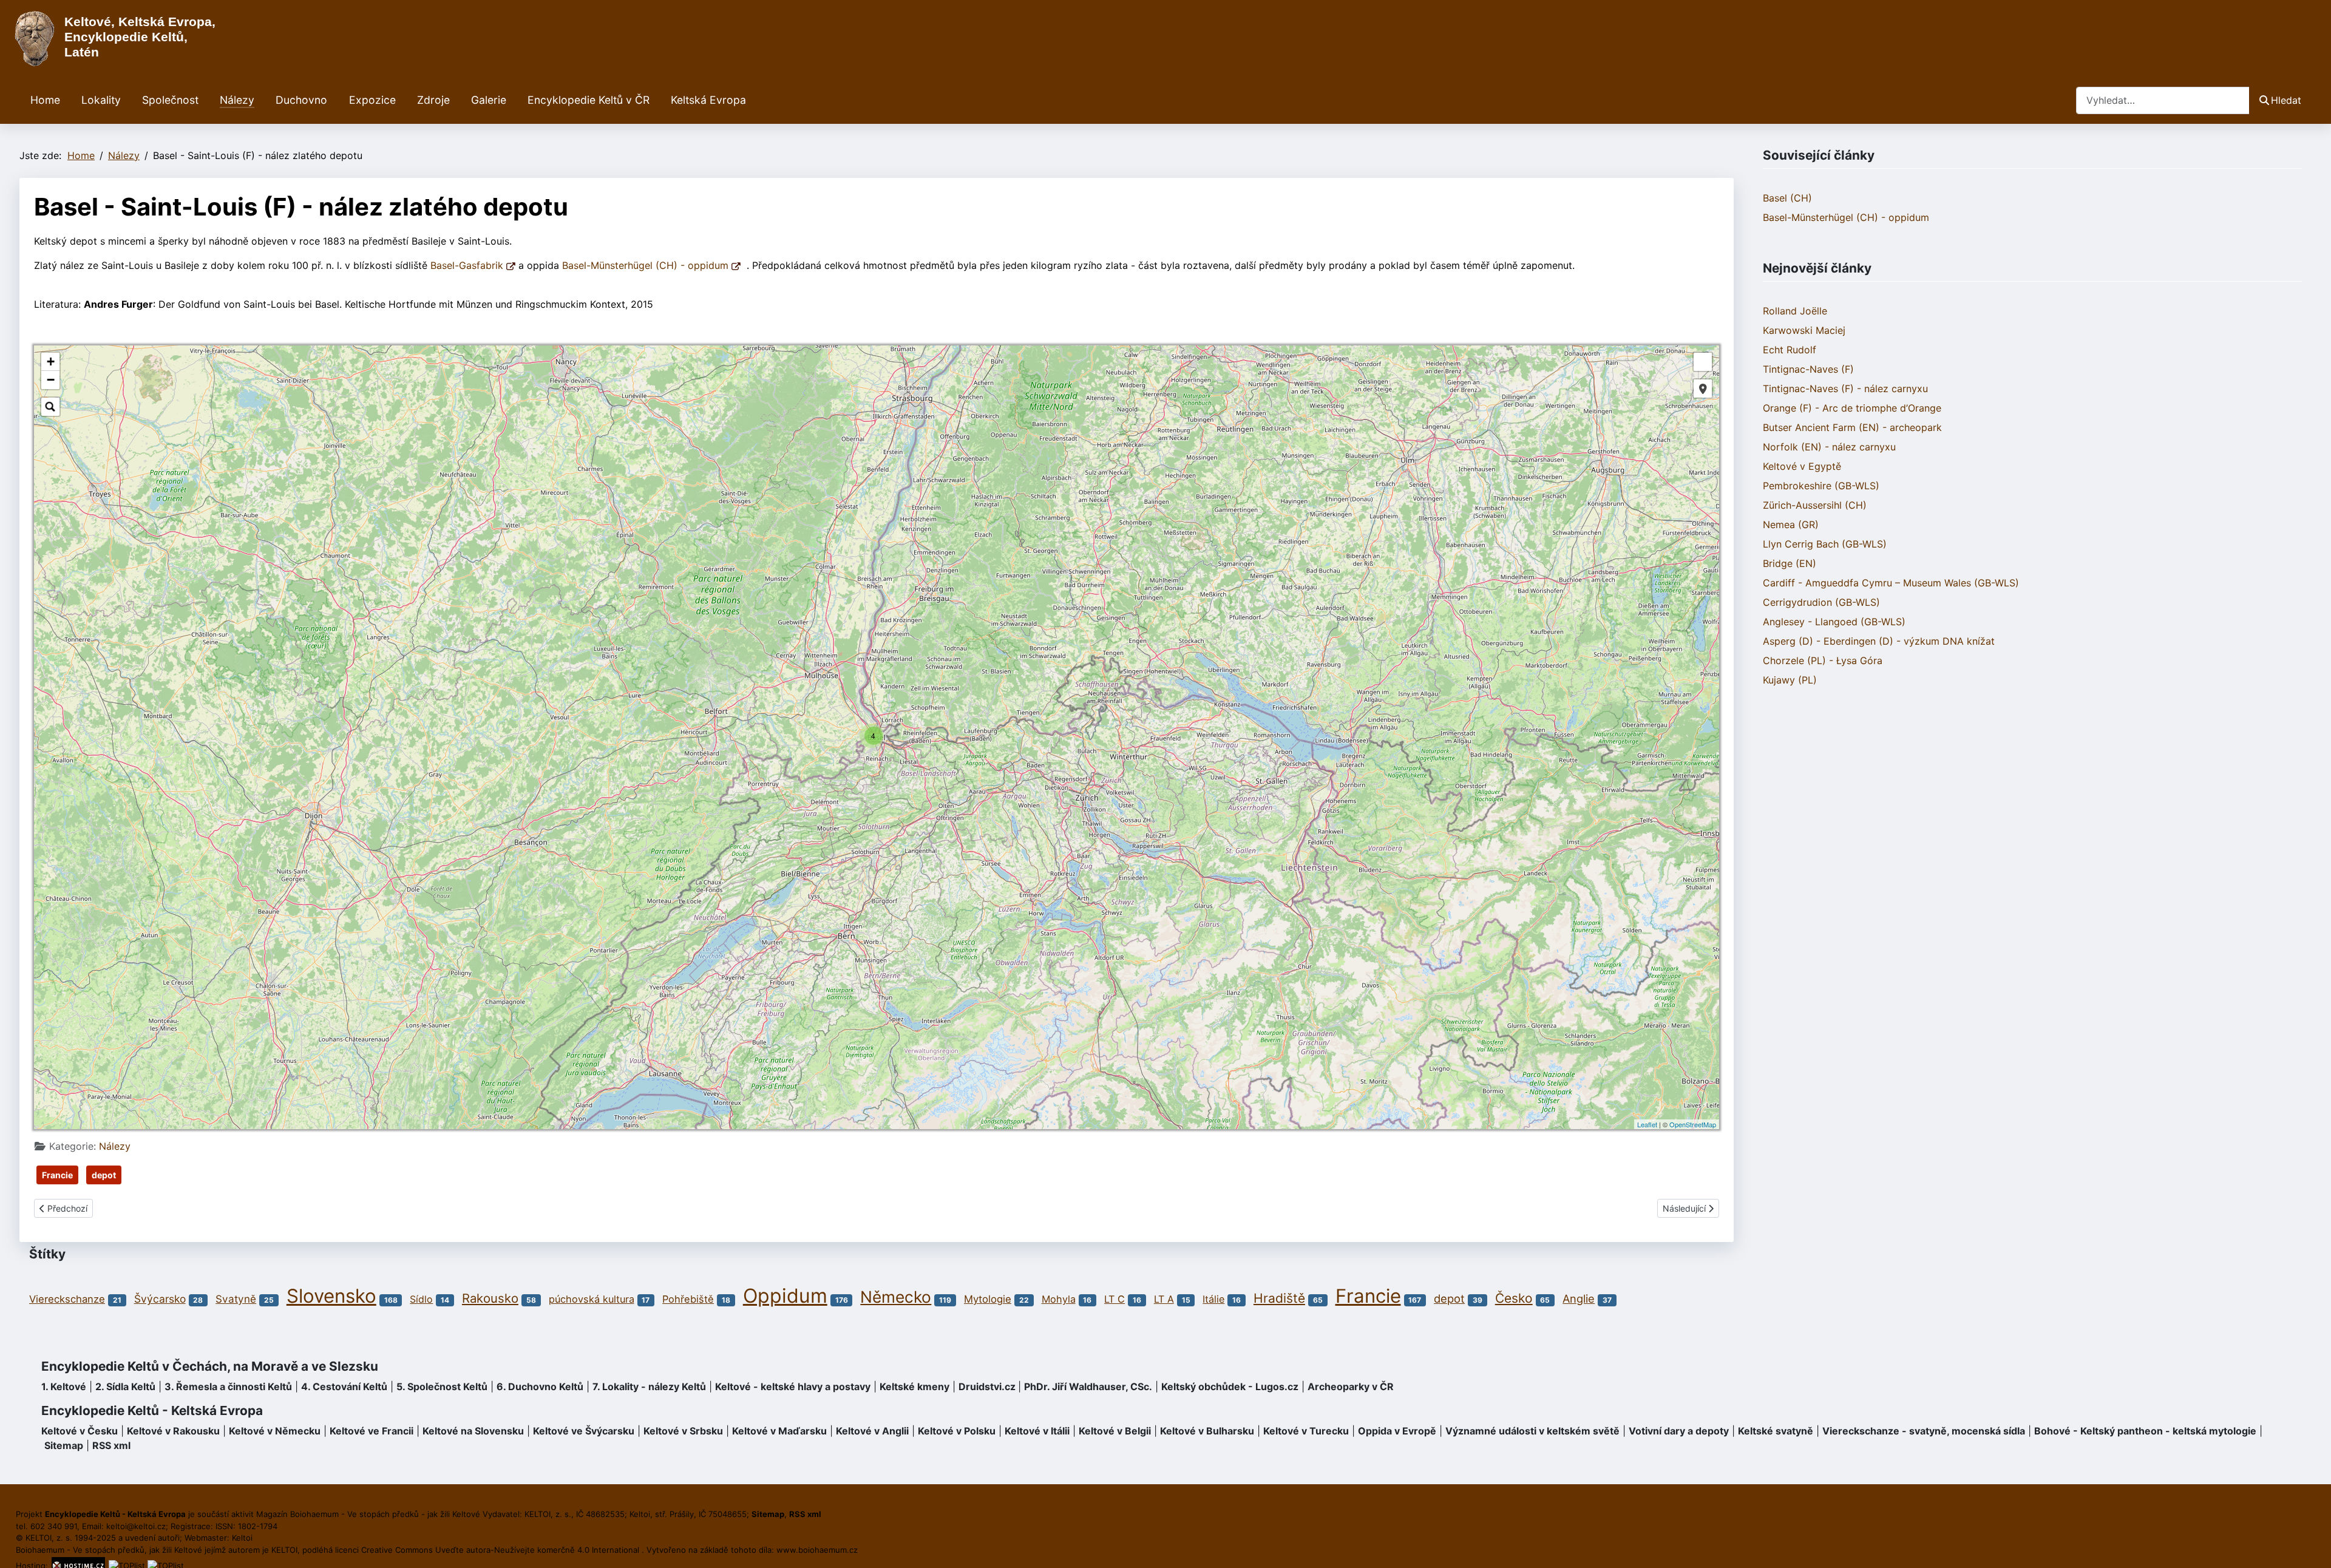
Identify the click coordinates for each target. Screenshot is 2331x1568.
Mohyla (1059, 1299)
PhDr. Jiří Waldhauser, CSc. (1088, 1386)
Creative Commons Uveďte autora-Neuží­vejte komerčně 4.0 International (501, 1550)
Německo (896, 1297)
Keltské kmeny (914, 1386)
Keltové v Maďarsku (779, 1431)
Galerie (489, 100)
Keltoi (242, 1538)
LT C (1115, 1299)
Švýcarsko (160, 1299)
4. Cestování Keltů (344, 1386)
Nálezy (237, 100)
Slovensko (331, 1296)
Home (45, 100)
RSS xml (111, 1445)
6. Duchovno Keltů (540, 1386)
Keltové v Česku (80, 1431)
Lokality (101, 100)
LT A (1164, 1299)
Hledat (2286, 100)
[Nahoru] (2310, 1546)
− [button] (51, 380)
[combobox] (2163, 100)
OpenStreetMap (1693, 1124)
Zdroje (433, 100)
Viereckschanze (67, 1299)
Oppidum (785, 1296)
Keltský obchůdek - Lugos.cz (1230, 1386)
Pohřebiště (688, 1299)
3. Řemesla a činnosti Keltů (228, 1386)
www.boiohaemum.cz (817, 1550)
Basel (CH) (1787, 198)
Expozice (372, 100)
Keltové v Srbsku (683, 1431)
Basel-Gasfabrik (468, 265)
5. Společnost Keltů (442, 1386)
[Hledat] (50, 407)
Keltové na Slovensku (473, 1431)
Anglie (1579, 1298)
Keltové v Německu (275, 1431)
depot (104, 1175)
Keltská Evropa (708, 100)
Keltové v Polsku (957, 1431)
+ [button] (51, 361)
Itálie (1213, 1299)
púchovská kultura (592, 1299)
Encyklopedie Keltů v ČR (589, 100)
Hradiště (1279, 1298)
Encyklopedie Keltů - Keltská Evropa (152, 1410)
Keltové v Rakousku (173, 1431)
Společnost (170, 100)
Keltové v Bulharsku (1207, 1431)
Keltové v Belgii (1115, 1431)
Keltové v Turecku (1306, 1431)
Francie (57, 1175)
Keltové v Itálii (1037, 1431)
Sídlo (421, 1299)
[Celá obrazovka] (1703, 362)
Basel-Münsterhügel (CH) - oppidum (647, 265)
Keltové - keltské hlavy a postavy (793, 1386)
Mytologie (988, 1299)
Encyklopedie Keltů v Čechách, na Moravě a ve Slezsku (210, 1366)
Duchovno (301, 100)
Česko (1514, 1298)
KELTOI (284, 1550)
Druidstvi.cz (987, 1386)
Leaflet (1647, 1124)
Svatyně (236, 1299)
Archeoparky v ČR (1351, 1386)
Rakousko (490, 1298)
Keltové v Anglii (872, 1431)
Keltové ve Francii (372, 1431)
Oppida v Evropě (1397, 1431)
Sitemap (64, 1445)
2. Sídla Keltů (125, 1386)
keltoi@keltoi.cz (136, 1526)
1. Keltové (64, 1386)
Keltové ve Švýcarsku (584, 1431)
